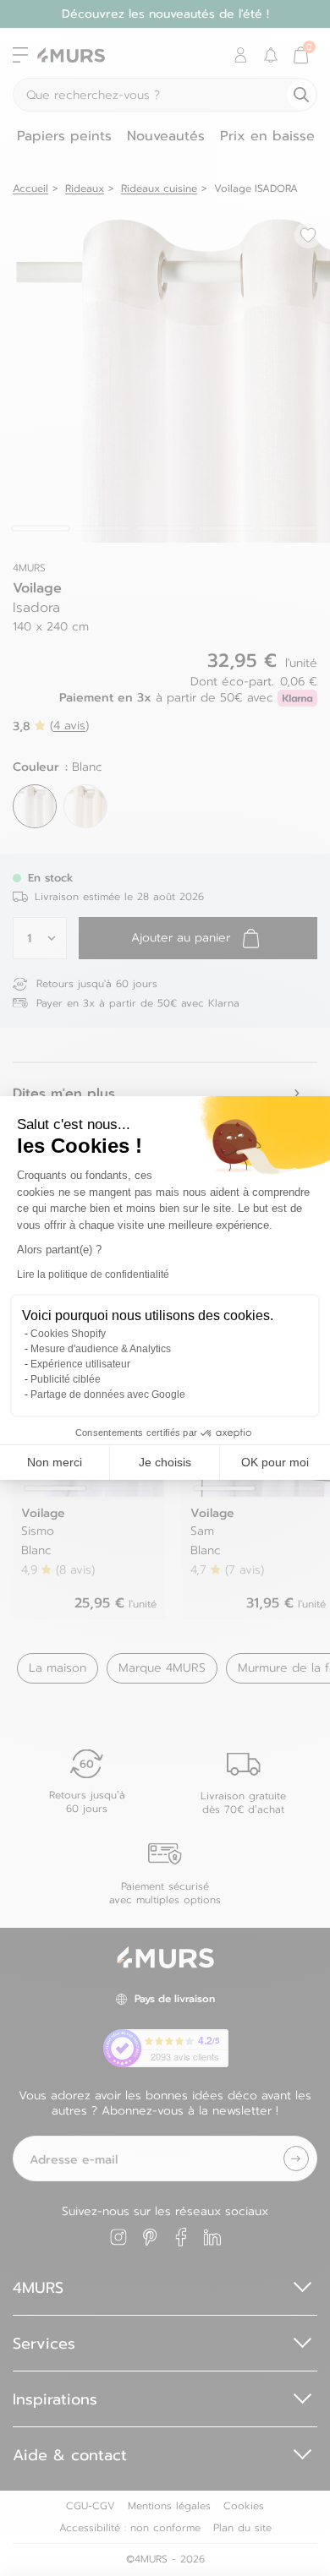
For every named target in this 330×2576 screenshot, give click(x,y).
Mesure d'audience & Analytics (101, 1349)
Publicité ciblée (66, 1379)
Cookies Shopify (68, 1334)
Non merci (55, 1462)
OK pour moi (275, 1462)
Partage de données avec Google (108, 1394)
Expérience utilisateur (80, 1364)
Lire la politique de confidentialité (93, 1274)
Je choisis (165, 1462)
